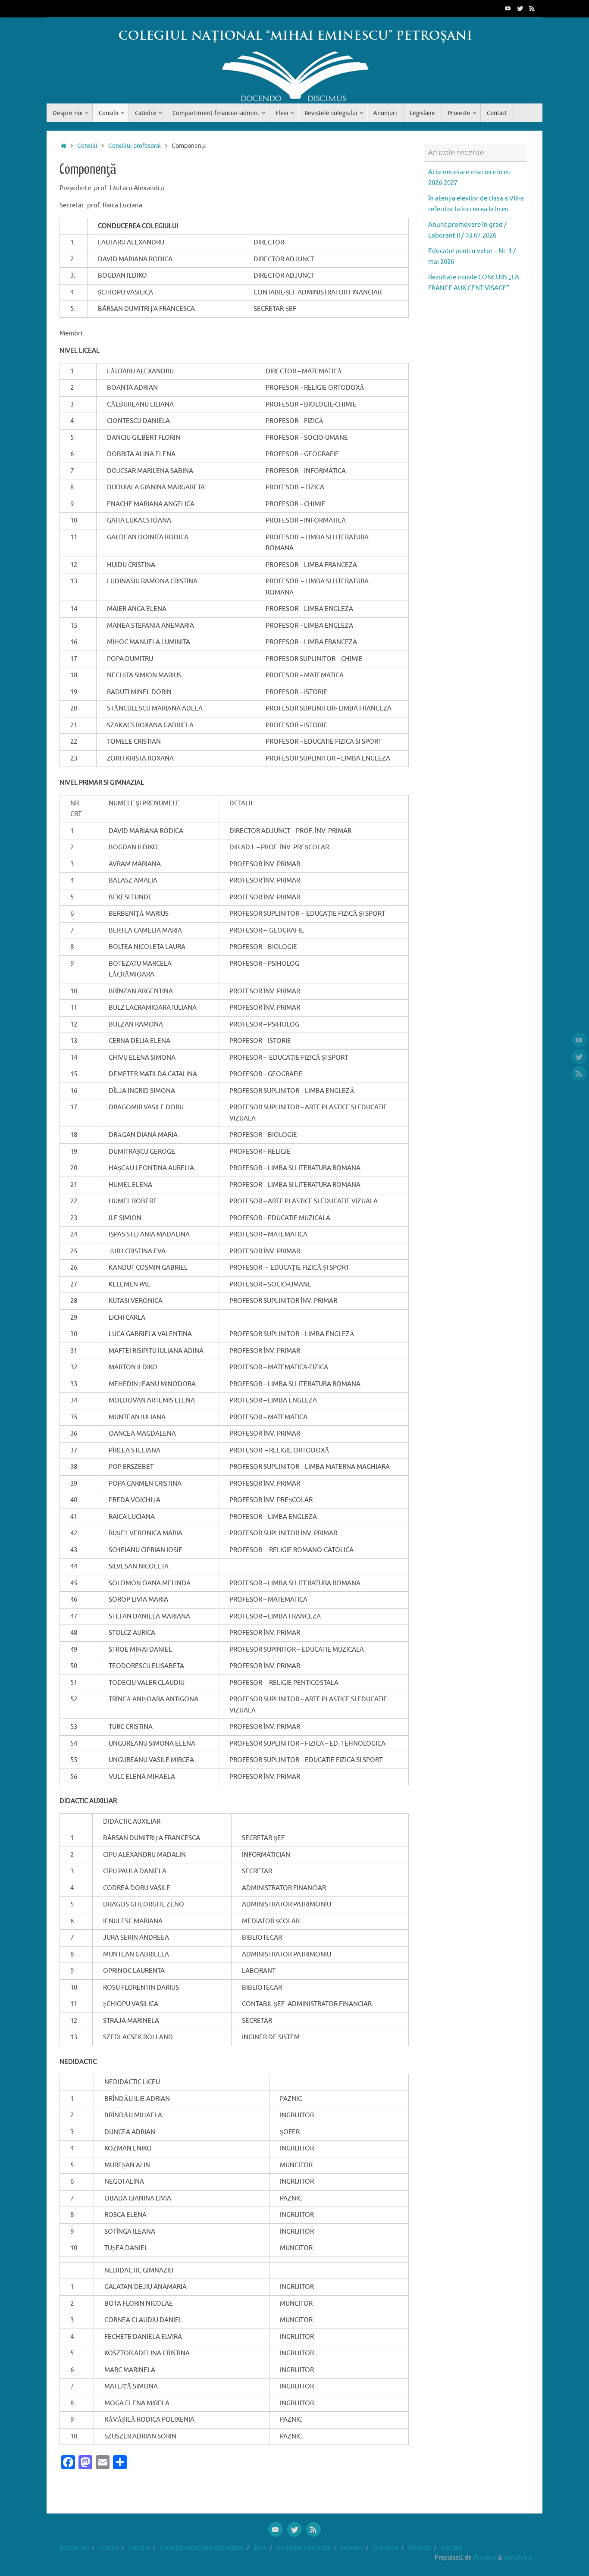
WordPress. (519, 2558)
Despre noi (75, 2548)
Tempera (485, 2558)
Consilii (87, 146)
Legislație (385, 2548)
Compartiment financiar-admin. (202, 2548)
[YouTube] (508, 8)
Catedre (139, 2548)
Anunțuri (351, 2548)
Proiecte (420, 2548)
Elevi (260, 2548)
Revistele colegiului (304, 2548)
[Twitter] (520, 8)
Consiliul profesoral (135, 146)
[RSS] (532, 8)
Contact (452, 2548)
